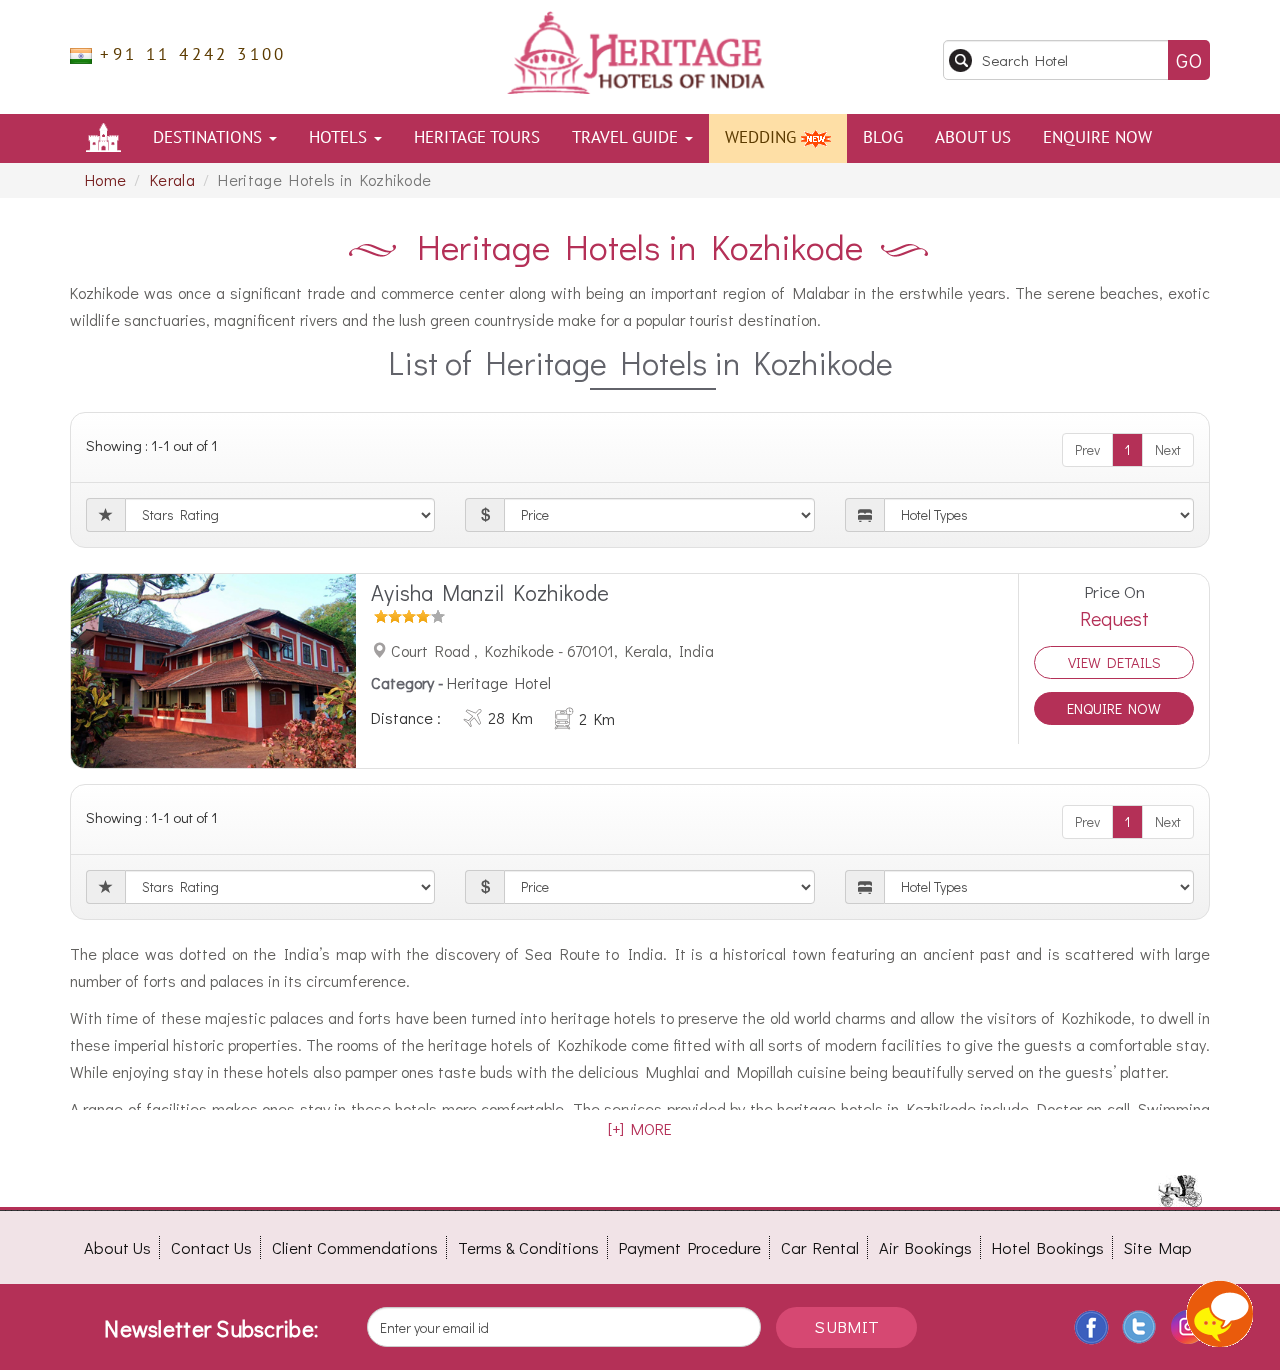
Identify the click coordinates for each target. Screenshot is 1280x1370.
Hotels (340, 138)
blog (883, 138)
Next (1168, 449)
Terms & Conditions (528, 1247)
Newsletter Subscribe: (211, 1328)
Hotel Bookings (1048, 1247)
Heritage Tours (477, 138)
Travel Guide (627, 138)
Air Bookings (925, 1247)
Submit (846, 1326)
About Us (973, 138)
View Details (1114, 662)
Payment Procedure (690, 1247)
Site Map (1158, 1247)
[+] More (640, 1128)
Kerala (172, 179)
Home (105, 179)
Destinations (210, 138)
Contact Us (211, 1247)
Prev (1087, 449)
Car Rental (820, 1247)
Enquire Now (1097, 138)
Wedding (763, 138)
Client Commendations (355, 1247)
